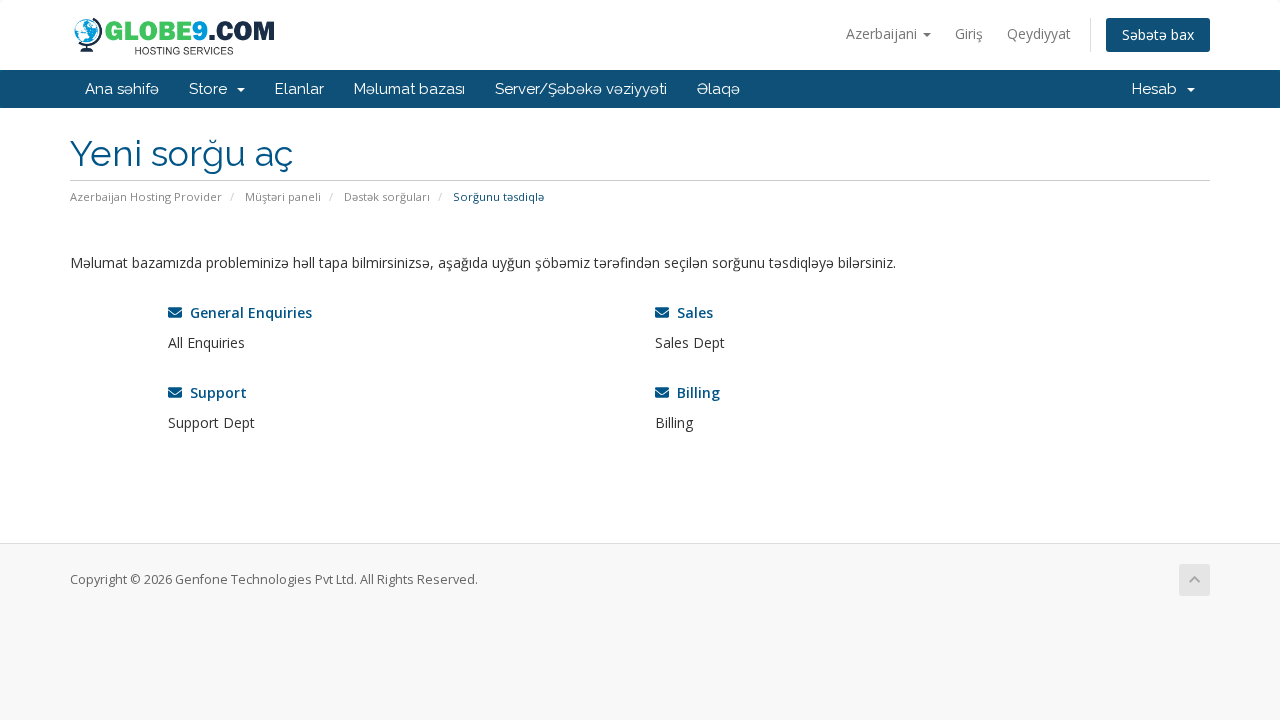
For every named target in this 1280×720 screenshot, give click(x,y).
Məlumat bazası (409, 89)
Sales (691, 312)
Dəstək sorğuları (387, 196)
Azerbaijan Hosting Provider (146, 196)
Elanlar (299, 89)
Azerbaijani (883, 33)
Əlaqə (718, 89)
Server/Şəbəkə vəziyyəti (581, 89)
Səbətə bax (1158, 34)
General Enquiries (247, 312)
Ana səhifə (122, 89)
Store (212, 89)
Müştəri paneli (283, 196)
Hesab (1158, 89)
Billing (694, 392)
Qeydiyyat (1039, 33)
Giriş (969, 33)
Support (214, 392)
